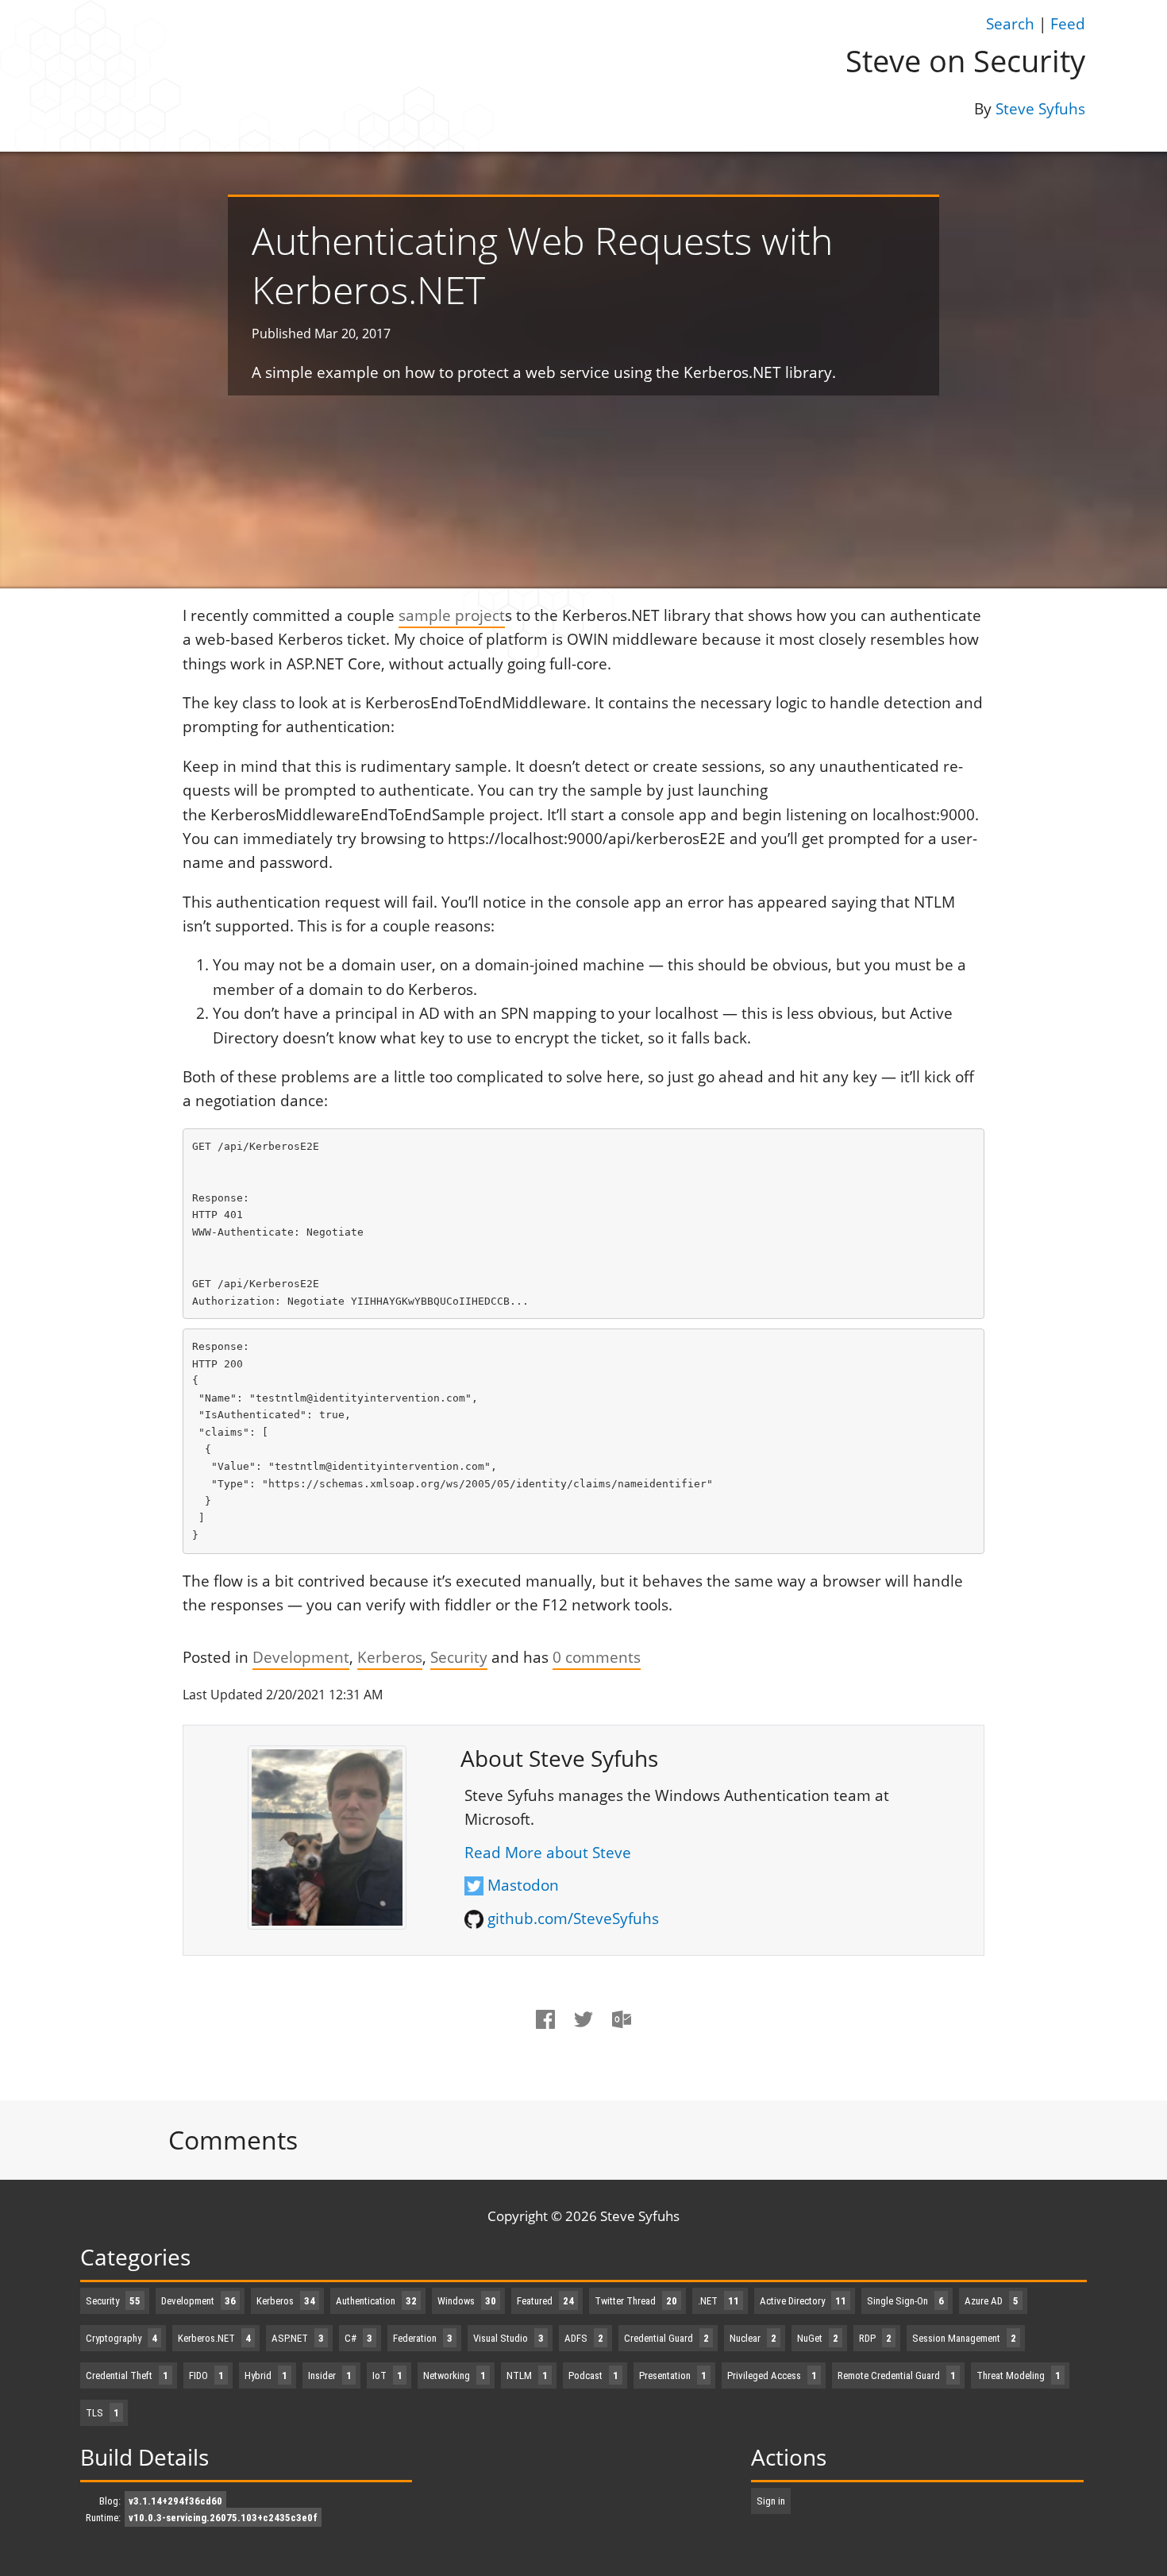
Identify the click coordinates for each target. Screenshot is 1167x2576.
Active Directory (803, 2301)
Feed (1068, 24)
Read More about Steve (548, 1853)
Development (301, 1657)
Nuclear (753, 2338)
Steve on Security (965, 60)
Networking (454, 2375)
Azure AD (992, 2301)
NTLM (527, 2375)
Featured (545, 2301)
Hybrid (266, 2375)
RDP (875, 2338)
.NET (718, 2301)
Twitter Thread (636, 2301)
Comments (233, 2140)
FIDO (206, 2375)
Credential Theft (127, 2375)
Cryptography (121, 2338)
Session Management (964, 2338)
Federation (423, 2338)
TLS (102, 2413)
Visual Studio (508, 2338)
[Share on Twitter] (584, 2033)
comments (597, 1657)
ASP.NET (298, 2338)
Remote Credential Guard (897, 2375)
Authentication (376, 2301)
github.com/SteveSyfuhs (573, 1919)
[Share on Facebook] (546, 2033)
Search (1010, 24)
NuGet (818, 2338)
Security (459, 1657)
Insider (330, 2375)
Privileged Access (772, 2375)
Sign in (771, 2501)
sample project (452, 615)
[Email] (622, 2033)
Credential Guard (666, 2338)
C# (358, 2338)
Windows (467, 2301)
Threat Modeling (1019, 2375)
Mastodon (523, 1885)
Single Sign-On (905, 2301)
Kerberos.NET (214, 2338)
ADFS (584, 2338)
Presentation (673, 2375)
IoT (387, 2375)
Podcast (593, 2375)
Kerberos (390, 1657)
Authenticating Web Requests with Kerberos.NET (542, 265)
